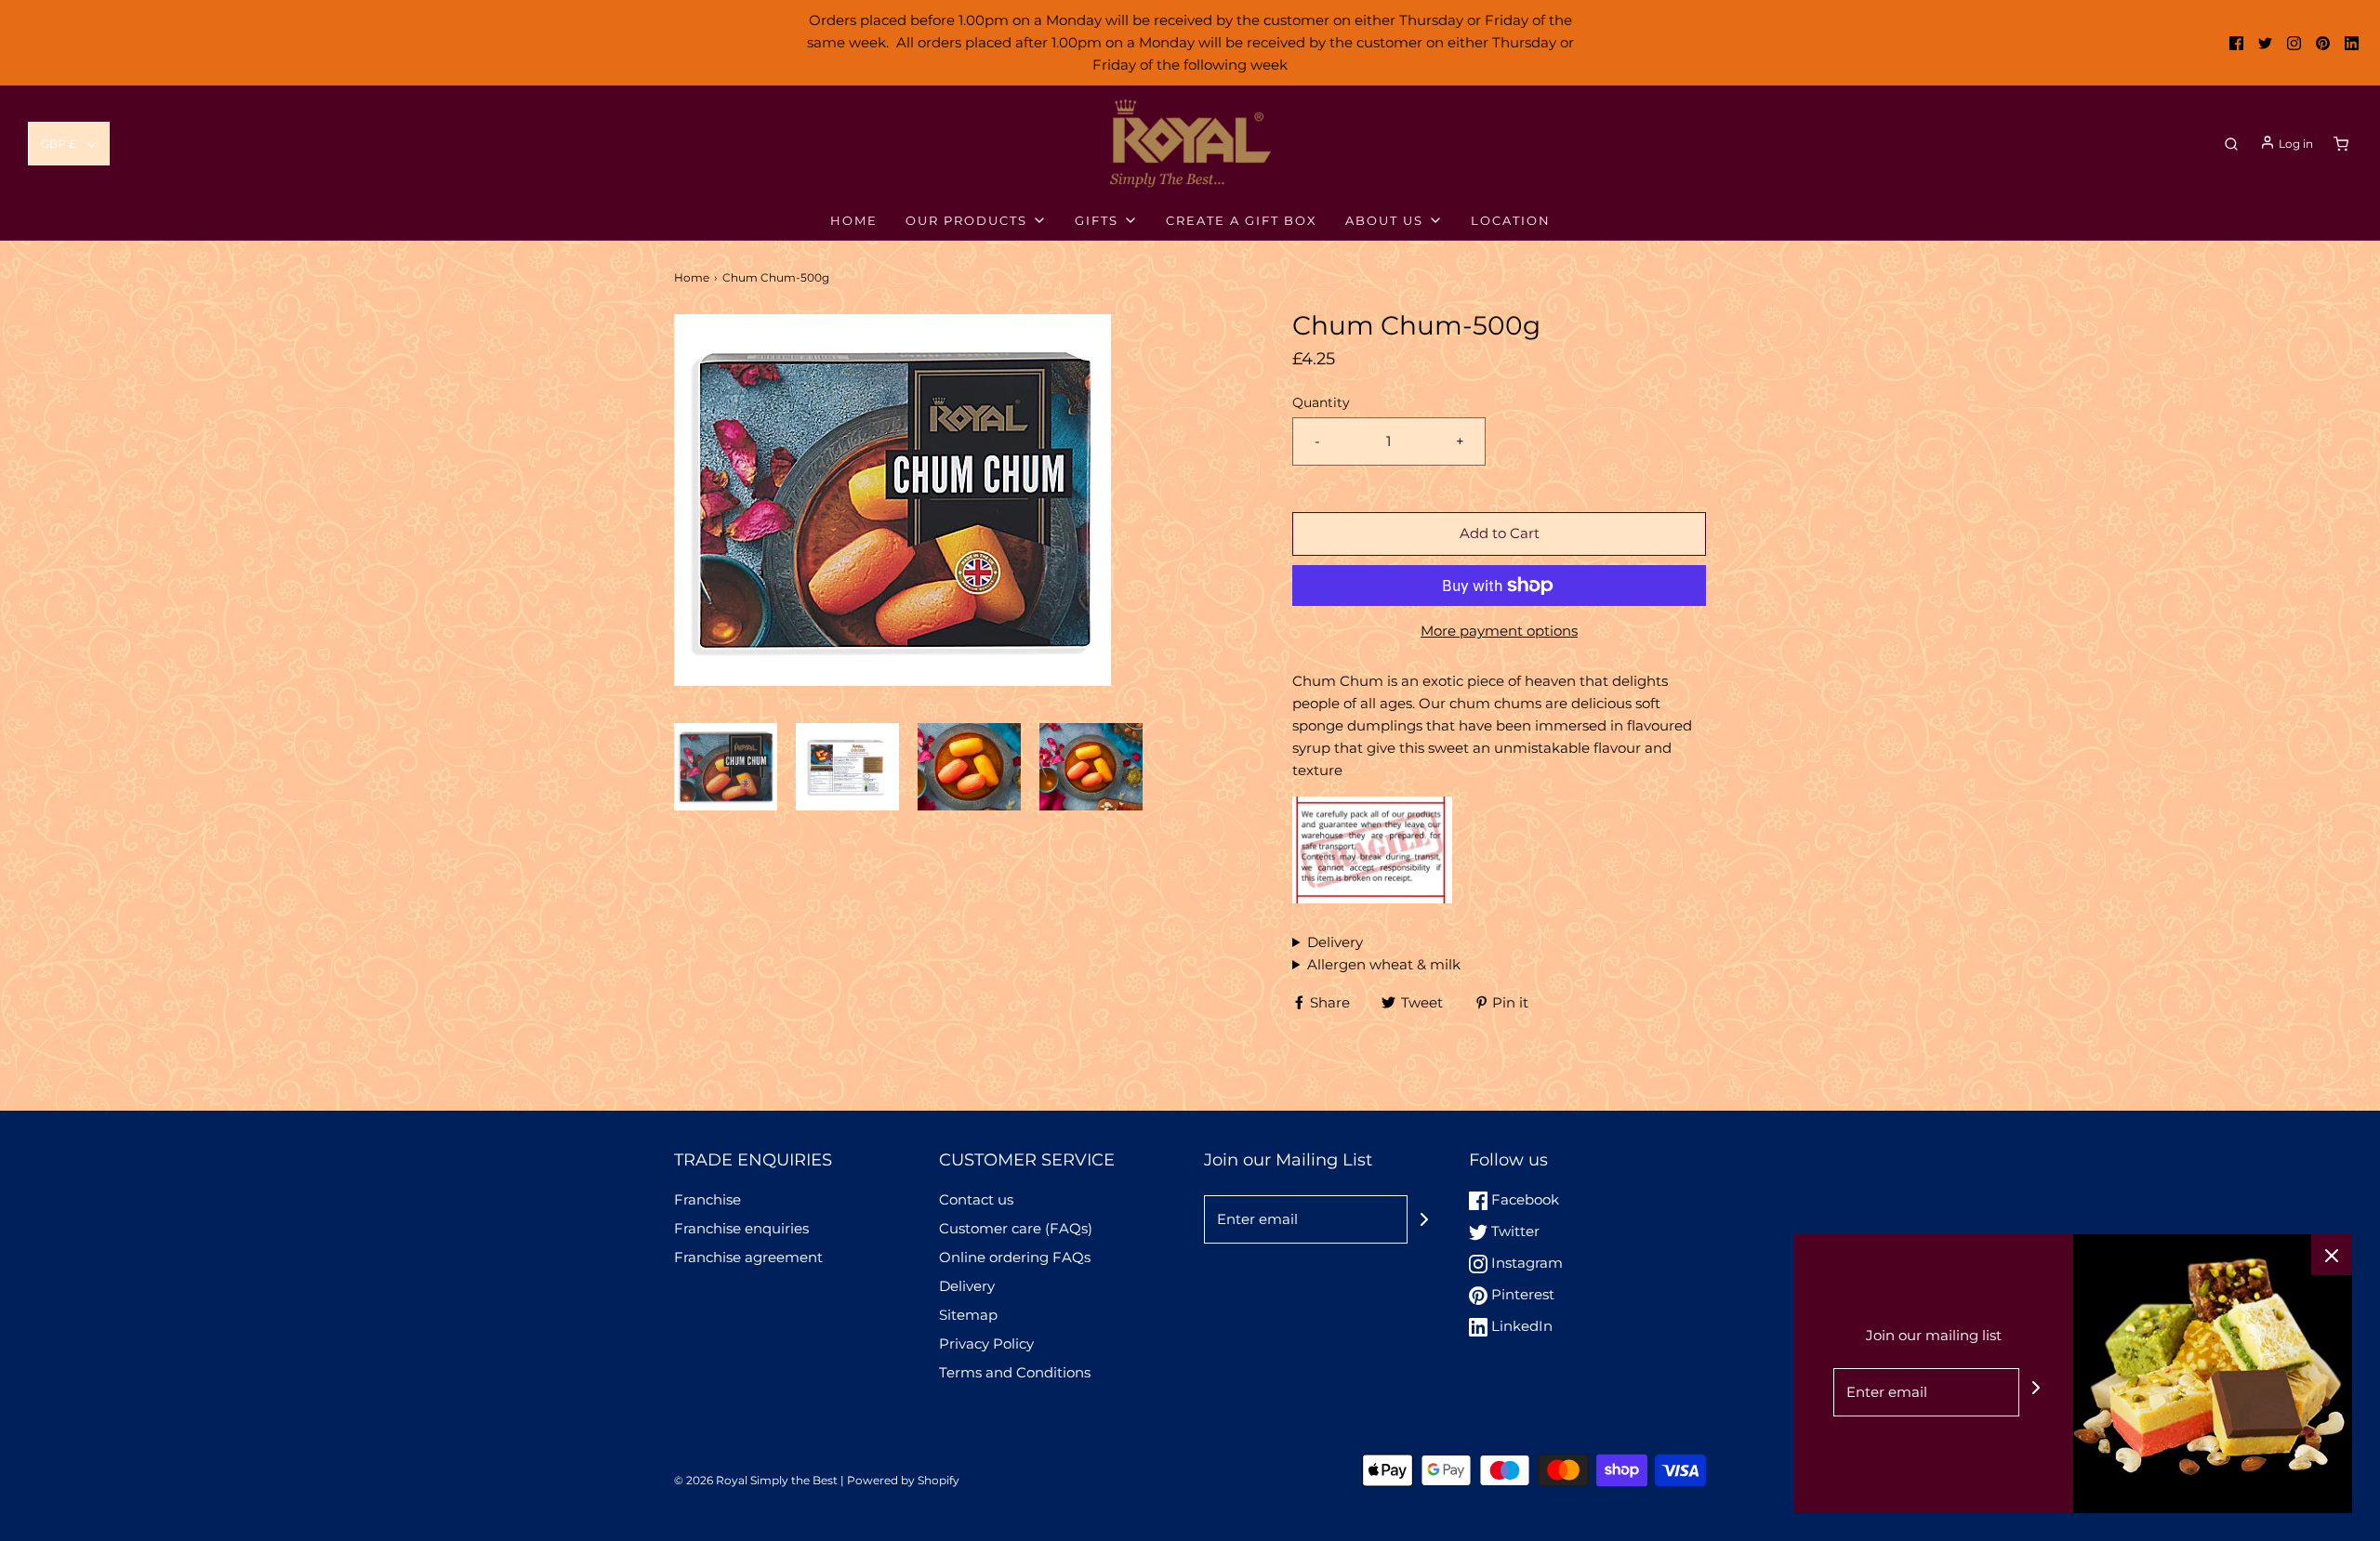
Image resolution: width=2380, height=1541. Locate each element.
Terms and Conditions (1015, 1372)
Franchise (707, 1199)
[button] (69, 144)
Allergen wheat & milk (1384, 964)
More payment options (1499, 631)
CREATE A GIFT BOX (1242, 220)
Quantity (1321, 402)
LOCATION (1511, 220)
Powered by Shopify (903, 1480)
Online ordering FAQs (1015, 1257)
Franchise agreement (748, 1257)
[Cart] (2341, 144)
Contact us (976, 1199)
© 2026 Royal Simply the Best (757, 1480)
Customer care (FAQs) (1016, 1228)
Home (692, 277)
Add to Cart (1500, 533)
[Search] (2231, 144)
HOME (854, 220)
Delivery (1335, 942)
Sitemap (968, 1315)
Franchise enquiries (741, 1228)
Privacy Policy (986, 1343)
